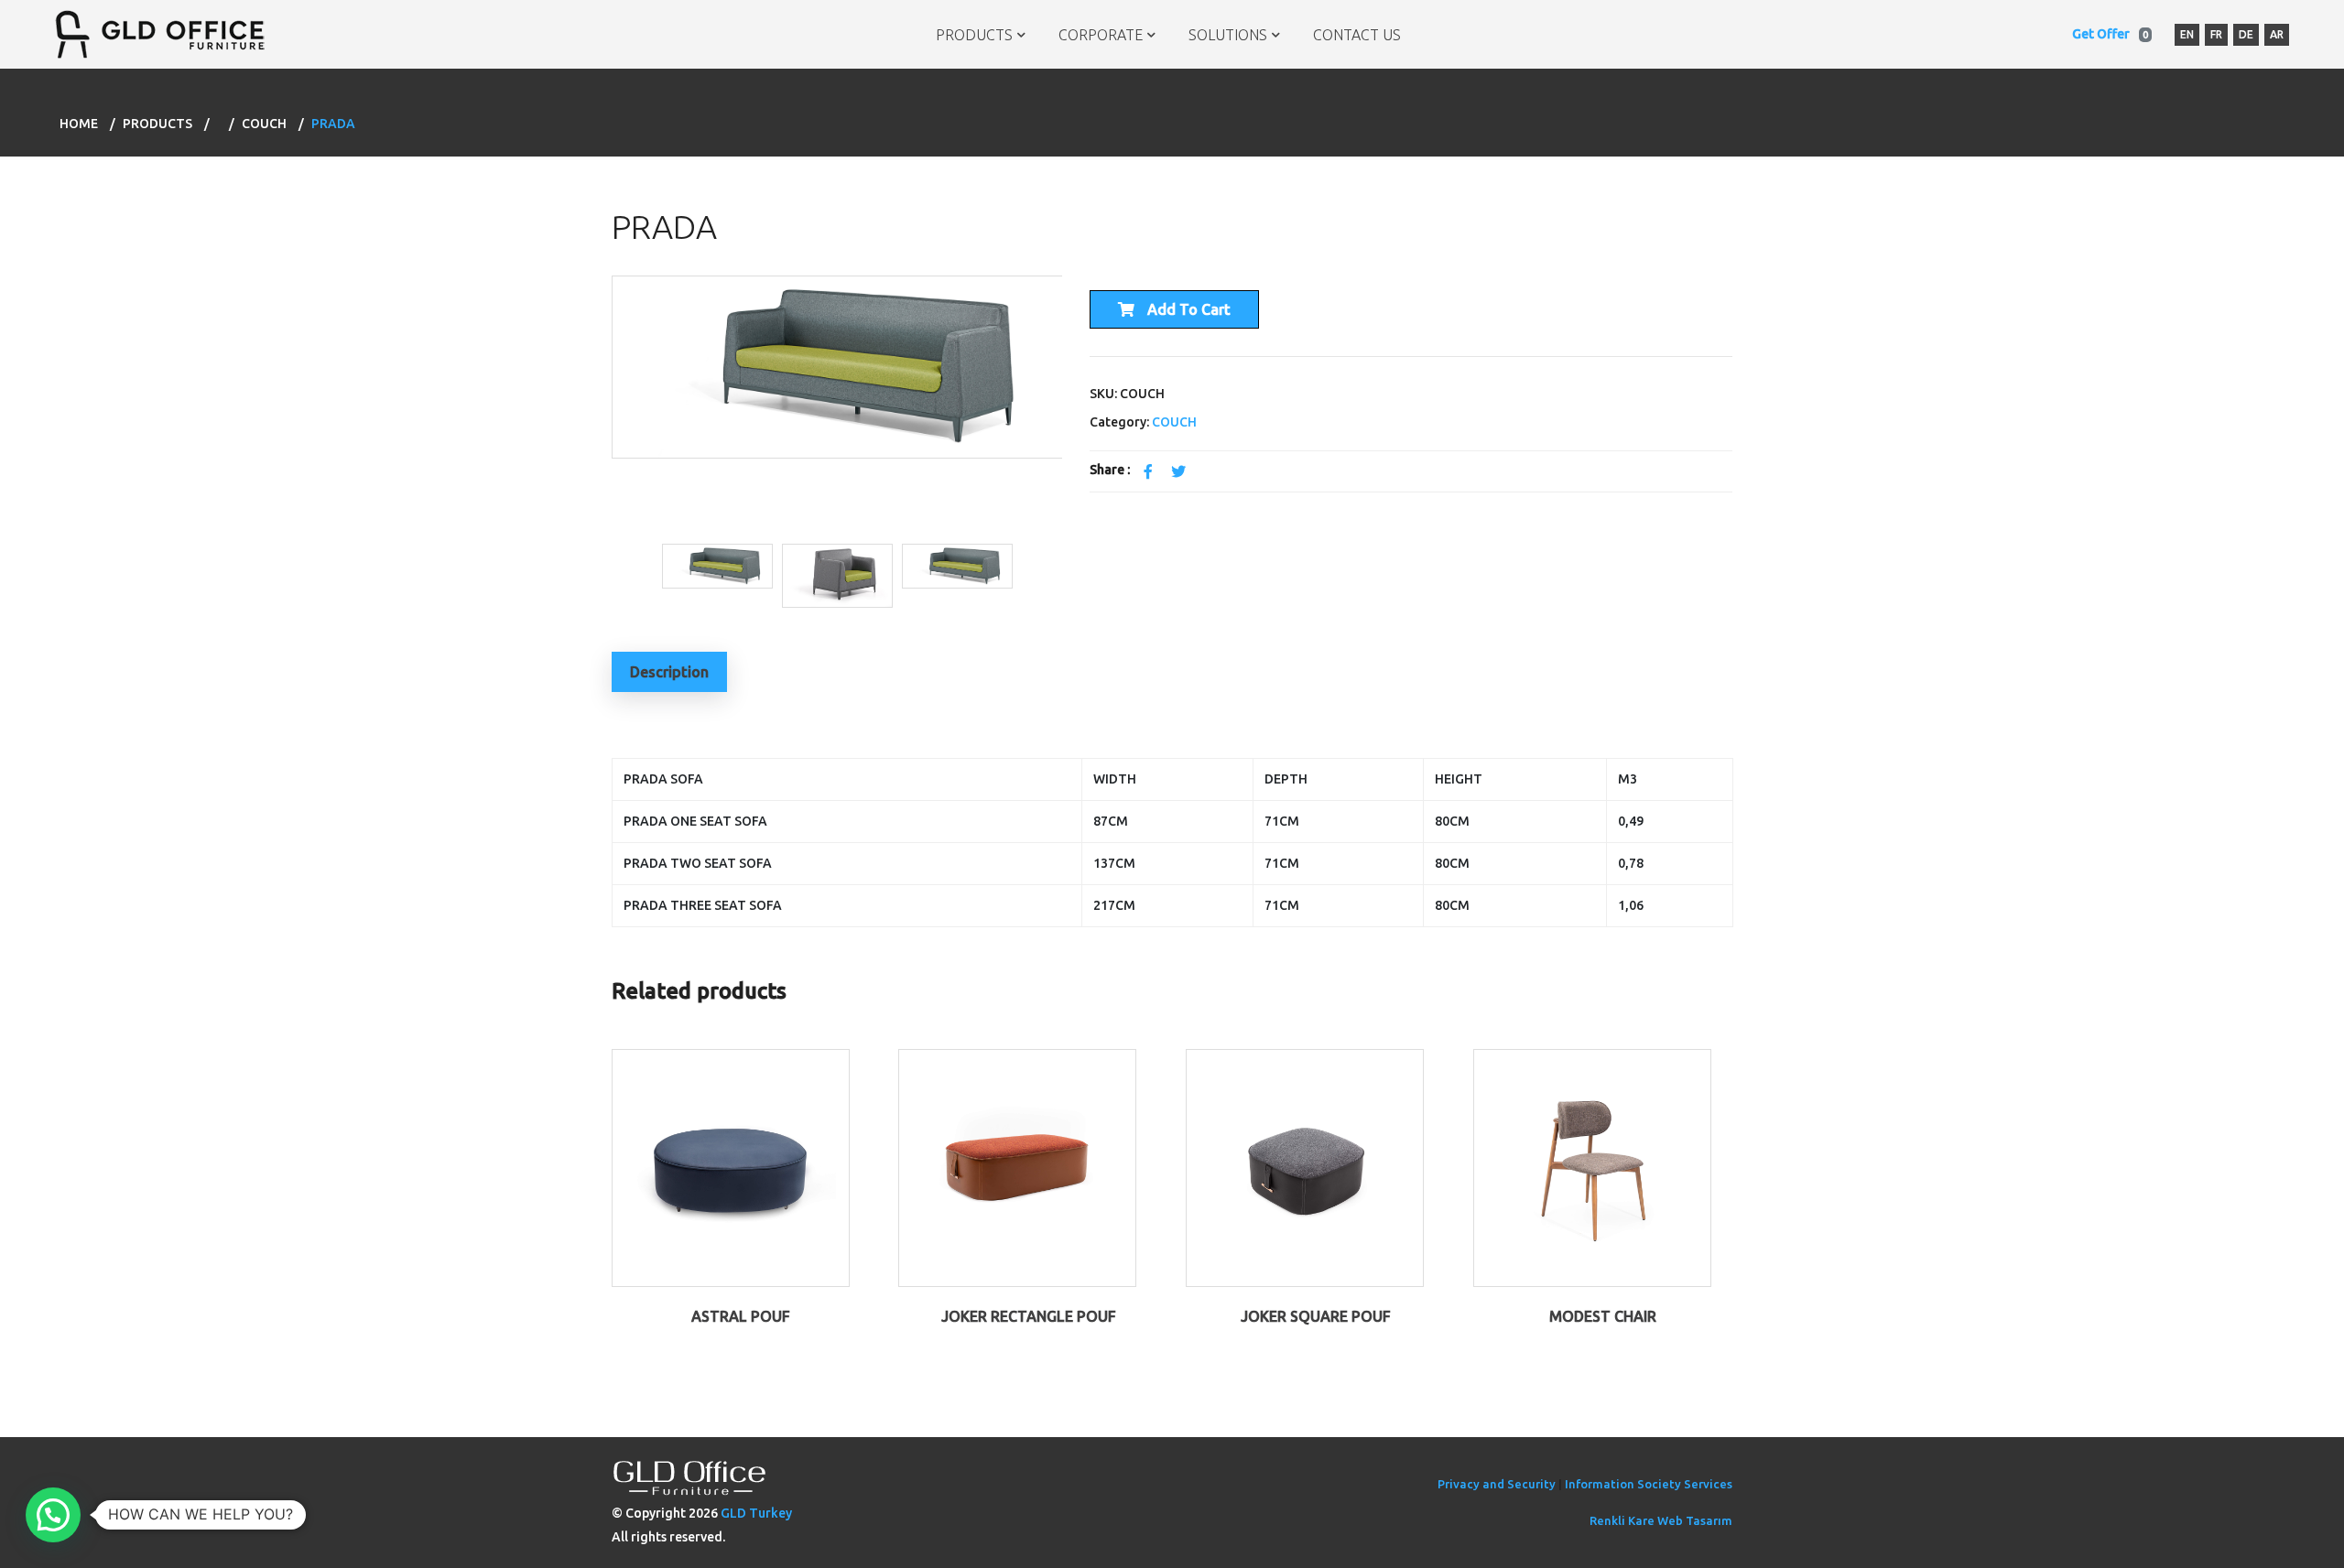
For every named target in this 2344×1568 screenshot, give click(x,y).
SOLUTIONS (1228, 35)
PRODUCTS (974, 35)
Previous (598, 406)
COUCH (264, 124)
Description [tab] (669, 672)
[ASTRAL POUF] (731, 1166)
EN (2187, 34)
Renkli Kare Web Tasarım (1661, 1520)
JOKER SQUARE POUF (1316, 1316)
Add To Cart (1187, 309)
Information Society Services (1649, 1484)
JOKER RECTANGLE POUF (1029, 1316)
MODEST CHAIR (1603, 1316)
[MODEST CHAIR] (1592, 1166)
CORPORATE (1101, 35)
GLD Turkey (756, 1513)
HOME (79, 124)
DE (2246, 34)
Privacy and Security (1497, 1484)
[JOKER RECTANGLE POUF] (1017, 1166)
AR (2277, 34)
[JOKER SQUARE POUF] (1305, 1166)
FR (2216, 34)
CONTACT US (1357, 35)
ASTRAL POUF (741, 1316)
